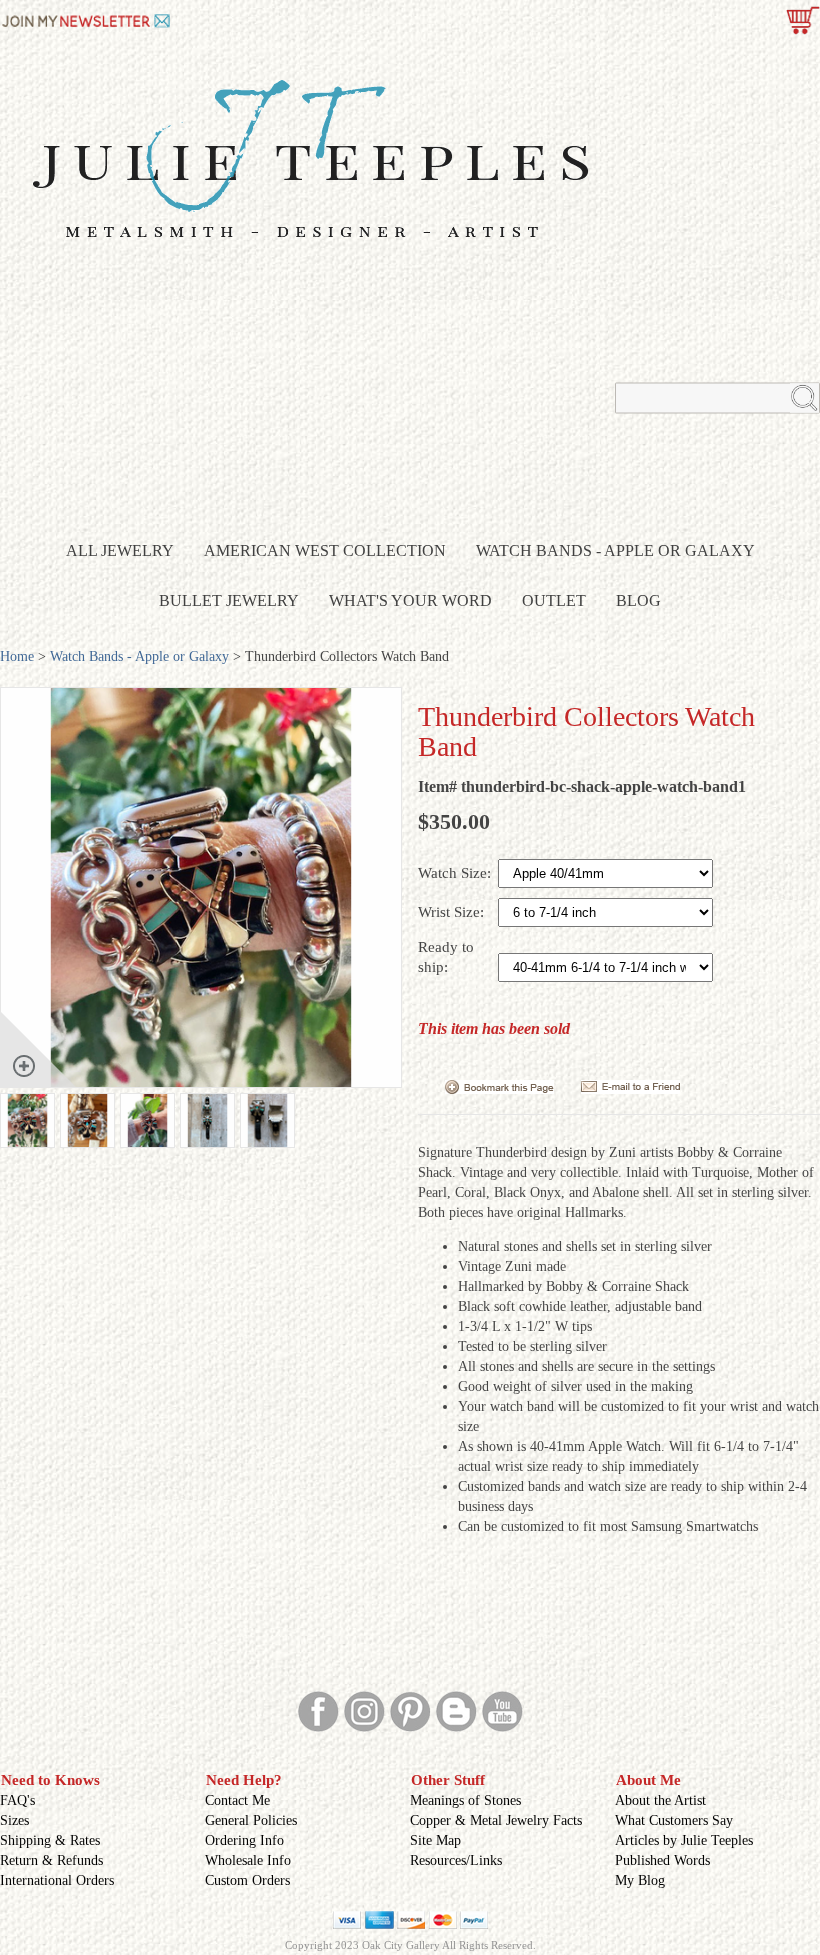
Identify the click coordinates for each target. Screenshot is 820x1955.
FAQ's (17, 1800)
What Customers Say (674, 1820)
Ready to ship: (446, 957)
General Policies (251, 1820)
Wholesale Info (248, 1860)
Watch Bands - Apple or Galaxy (615, 550)
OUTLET (554, 600)
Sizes (14, 1820)
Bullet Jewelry (229, 600)
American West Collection (325, 550)
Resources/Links (456, 1860)
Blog (638, 600)
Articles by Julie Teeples (684, 1840)
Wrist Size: (453, 912)
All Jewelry (120, 550)
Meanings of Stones (465, 1800)
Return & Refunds (51, 1860)
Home (17, 656)
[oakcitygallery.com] (87, 19)
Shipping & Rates (50, 1840)
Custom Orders (247, 1880)
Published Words (662, 1860)
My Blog (640, 1880)
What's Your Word (410, 600)
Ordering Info (244, 1840)
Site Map (435, 1840)
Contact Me (237, 1800)
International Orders (57, 1880)
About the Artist (660, 1800)
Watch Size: (456, 873)
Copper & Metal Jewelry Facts (496, 1820)
